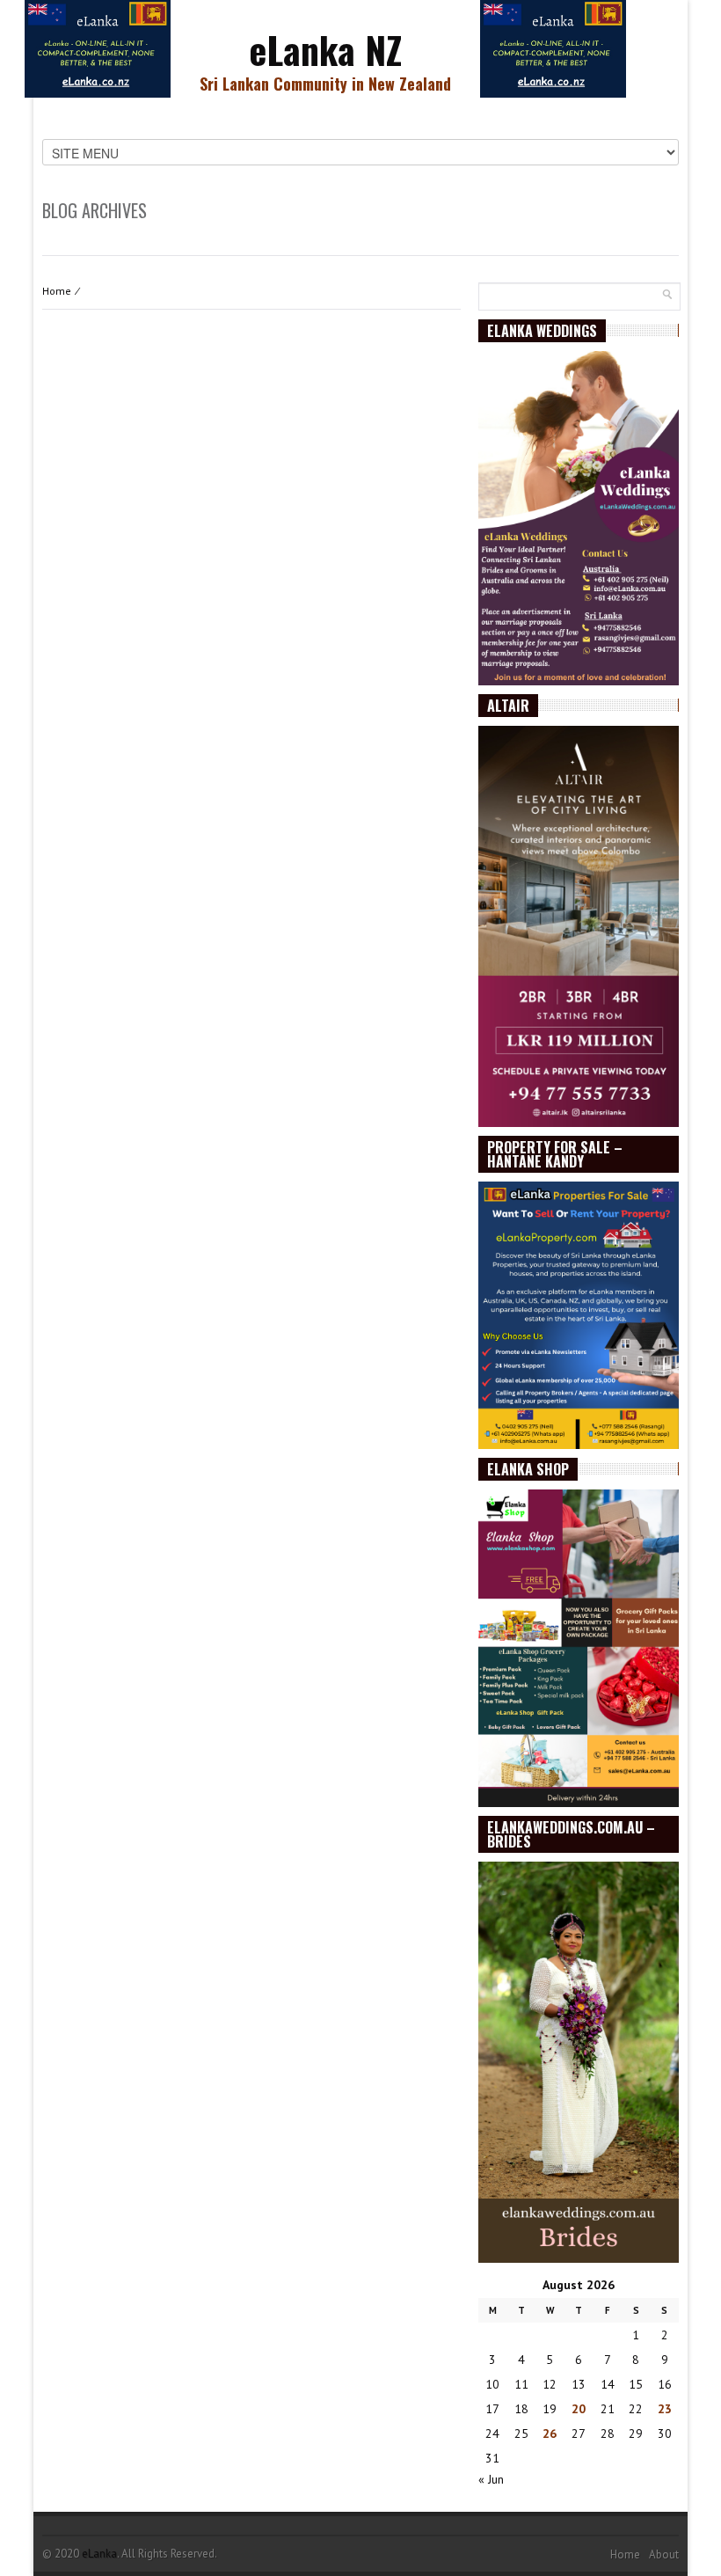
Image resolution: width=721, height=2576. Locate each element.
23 (665, 2409)
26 (550, 2433)
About (664, 2554)
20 (579, 2409)
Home (57, 291)
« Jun (491, 2479)
